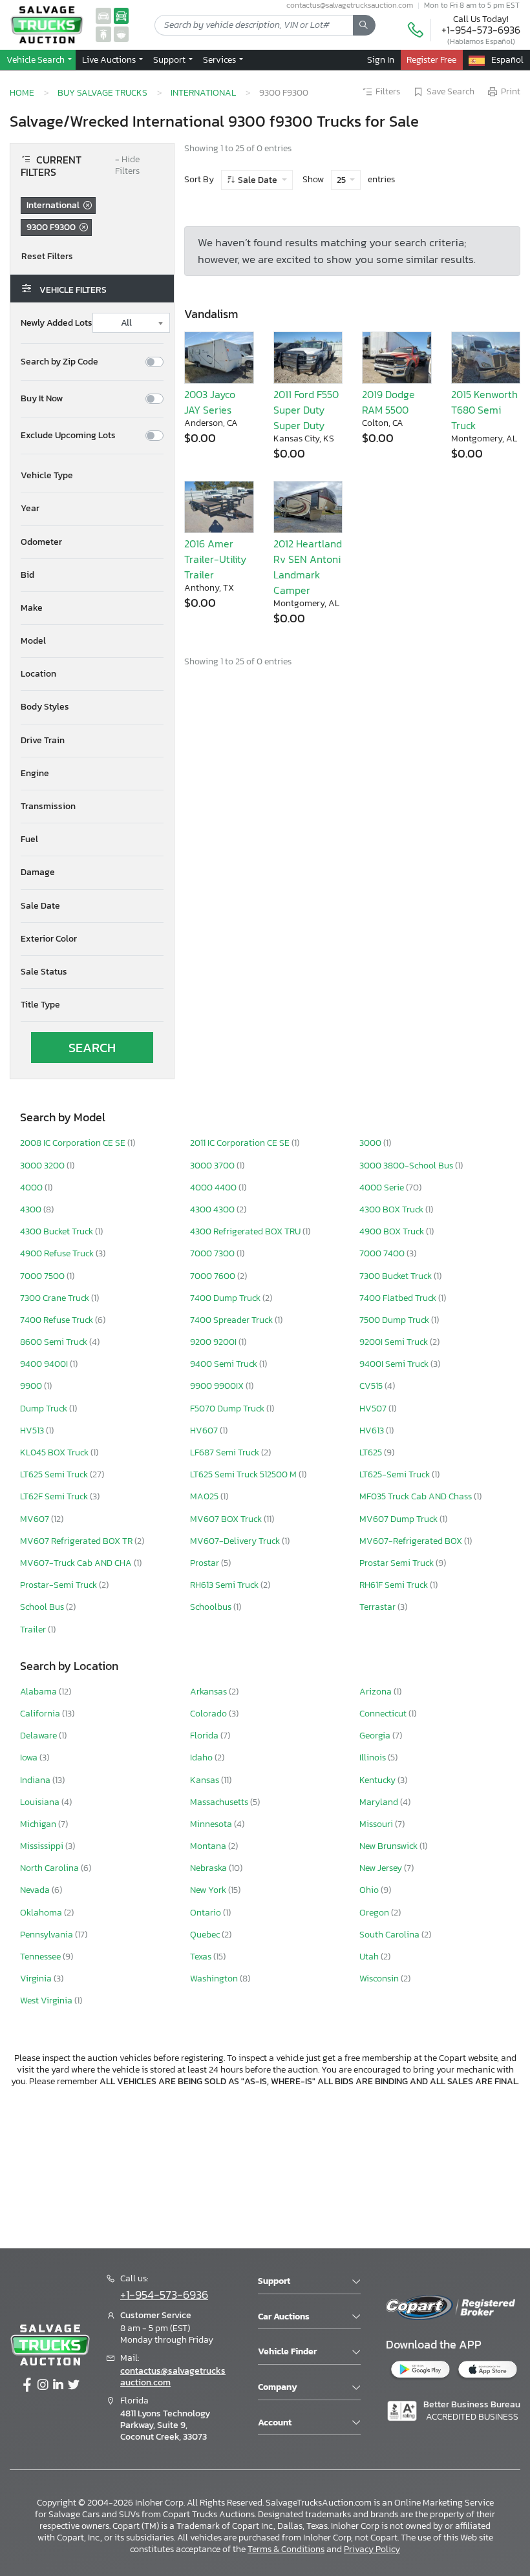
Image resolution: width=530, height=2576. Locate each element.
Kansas (206, 1780)
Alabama (39, 1692)
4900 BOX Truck (393, 1231)
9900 (32, 1386)
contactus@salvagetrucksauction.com (173, 2377)
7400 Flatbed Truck (399, 1298)
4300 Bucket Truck (58, 1231)
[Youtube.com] (74, 2385)
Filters (388, 92)
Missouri (377, 1824)
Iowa (30, 1758)
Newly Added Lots (57, 323)
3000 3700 (213, 1166)
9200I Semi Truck (395, 1342)
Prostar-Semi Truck (59, 1585)
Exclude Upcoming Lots (68, 436)
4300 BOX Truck (392, 1209)
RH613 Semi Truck (225, 1585)
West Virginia (47, 2001)
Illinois (374, 1758)
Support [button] (170, 59)
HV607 (205, 1431)
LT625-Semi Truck (396, 1474)
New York (209, 1890)
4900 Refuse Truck (58, 1253)
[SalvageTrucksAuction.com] (122, 15)
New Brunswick (389, 1846)
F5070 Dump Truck (228, 1409)
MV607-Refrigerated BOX (412, 1541)
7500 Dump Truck (395, 1320)
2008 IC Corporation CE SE (74, 1143)
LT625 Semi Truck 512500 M (244, 1474)
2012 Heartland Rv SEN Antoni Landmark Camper (308, 567)
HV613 (373, 1431)
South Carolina (390, 1935)
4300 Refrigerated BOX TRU (246, 1231)
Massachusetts (220, 1802)
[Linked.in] (58, 2385)
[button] (111, 59)
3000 (371, 1143)
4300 (32, 1209)
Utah (370, 1957)
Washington (215, 1979)
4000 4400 (214, 1188)
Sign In (381, 59)
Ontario (207, 1913)
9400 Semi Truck (225, 1364)
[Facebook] (27, 2385)
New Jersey (382, 1868)
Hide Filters (127, 166)
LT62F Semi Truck (55, 1496)
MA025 (205, 1496)
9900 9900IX (218, 1386)
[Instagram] (43, 2385)
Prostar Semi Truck (397, 1563)
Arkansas (209, 1692)
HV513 (33, 1431)
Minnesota (212, 1824)
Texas (202, 1957)
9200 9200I (214, 1342)
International (203, 92)
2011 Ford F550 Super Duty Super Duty (306, 410)
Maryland (380, 1802)
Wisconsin (380, 1979)
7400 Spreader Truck (232, 1320)
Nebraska (209, 1868)
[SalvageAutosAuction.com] (103, 15)
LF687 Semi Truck (226, 1452)
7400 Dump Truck (226, 1298)
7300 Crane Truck (56, 1298)
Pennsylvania (48, 1935)
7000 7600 (214, 1276)
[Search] (364, 25)
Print (511, 92)
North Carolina (50, 1868)
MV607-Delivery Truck (236, 1541)
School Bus (43, 1607)
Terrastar (378, 1607)
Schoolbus (212, 1607)
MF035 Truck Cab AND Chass (417, 1496)
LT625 (372, 1452)
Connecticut (384, 1714)
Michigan (39, 1824)
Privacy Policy (372, 2549)
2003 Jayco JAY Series (210, 402)
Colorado (209, 1714)
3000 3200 (43, 1166)
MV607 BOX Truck (227, 1519)
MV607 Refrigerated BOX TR (77, 1541)
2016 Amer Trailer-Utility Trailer (215, 559)
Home (22, 92)
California (41, 1714)
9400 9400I (45, 1364)
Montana (209, 1846)
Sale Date (258, 180)
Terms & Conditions (286, 2549)
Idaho (202, 1758)
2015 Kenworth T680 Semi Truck (484, 410)
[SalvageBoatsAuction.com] (122, 34)
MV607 (36, 1519)
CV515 (372, 1386)
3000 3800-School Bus (407, 1166)
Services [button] (220, 59)
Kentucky (378, 1780)
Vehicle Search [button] (37, 59)
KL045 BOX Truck (55, 1452)
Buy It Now (42, 399)
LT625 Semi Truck (55, 1474)
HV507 (374, 1409)
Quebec (206, 1935)
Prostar (206, 1563)
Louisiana (41, 1802)
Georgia (376, 1736)
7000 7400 (383, 1253)
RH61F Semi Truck (395, 1585)
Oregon (375, 1913)
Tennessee (41, 1957)
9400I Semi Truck (395, 1364)
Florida (205, 1736)
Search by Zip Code (59, 362)
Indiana (36, 1780)
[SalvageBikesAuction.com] (103, 34)
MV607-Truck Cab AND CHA (77, 1563)
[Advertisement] (265, 2166)
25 (342, 180)
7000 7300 (213, 1253)
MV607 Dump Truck (399, 1519)
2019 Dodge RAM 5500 (388, 402)
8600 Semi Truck (55, 1342)
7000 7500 (43, 1276)
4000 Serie (383, 1188)
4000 (32, 1188)
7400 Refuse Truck (58, 1320)
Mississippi (43, 1846)
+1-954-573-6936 (481, 30)
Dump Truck (45, 1409)
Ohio (370, 1890)
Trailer (34, 1630)
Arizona (376, 1692)
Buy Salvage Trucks (102, 92)
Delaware (39, 1736)
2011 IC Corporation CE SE (241, 1143)
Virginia (37, 1979)
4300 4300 (213, 1209)
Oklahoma (42, 1913)
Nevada (36, 1890)
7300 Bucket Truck (397, 1276)
